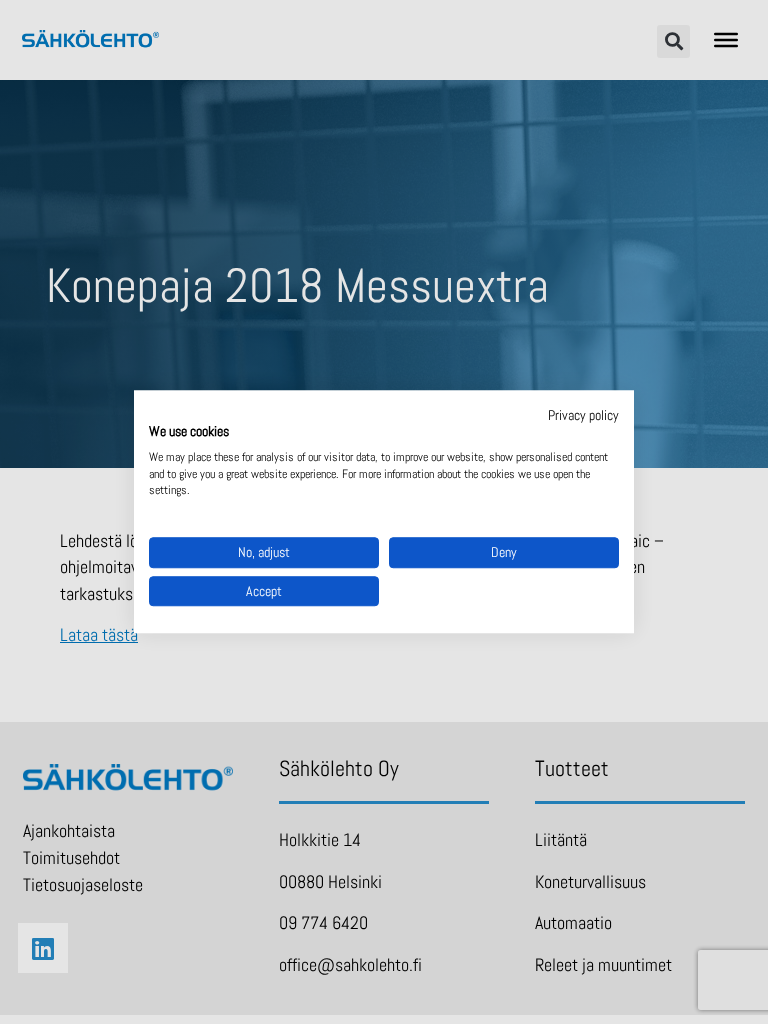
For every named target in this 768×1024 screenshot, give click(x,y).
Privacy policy (583, 415)
